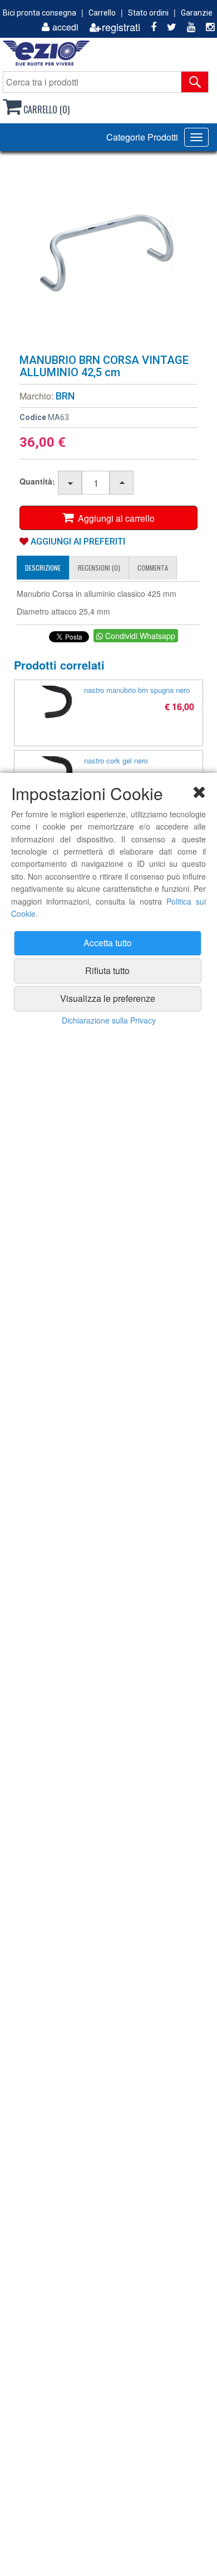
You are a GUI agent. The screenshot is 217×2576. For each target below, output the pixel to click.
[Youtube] (187, 27)
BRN (65, 396)
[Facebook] (149, 27)
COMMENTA (153, 568)
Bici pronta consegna (40, 13)
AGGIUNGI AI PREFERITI (77, 541)
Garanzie (197, 13)
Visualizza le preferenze (108, 998)
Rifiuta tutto (107, 970)
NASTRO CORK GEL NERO (116, 760)
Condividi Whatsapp (139, 636)
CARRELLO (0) (45, 109)
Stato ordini (148, 13)
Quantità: (37, 481)
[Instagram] (206, 27)
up (122, 483)
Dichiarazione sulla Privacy (109, 1020)
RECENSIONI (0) (99, 568)
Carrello (102, 13)
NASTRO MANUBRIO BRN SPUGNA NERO (137, 690)
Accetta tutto (108, 943)
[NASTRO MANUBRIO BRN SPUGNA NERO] (56, 702)
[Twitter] (167, 27)
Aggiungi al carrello (114, 518)
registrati (121, 27)
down (70, 483)
